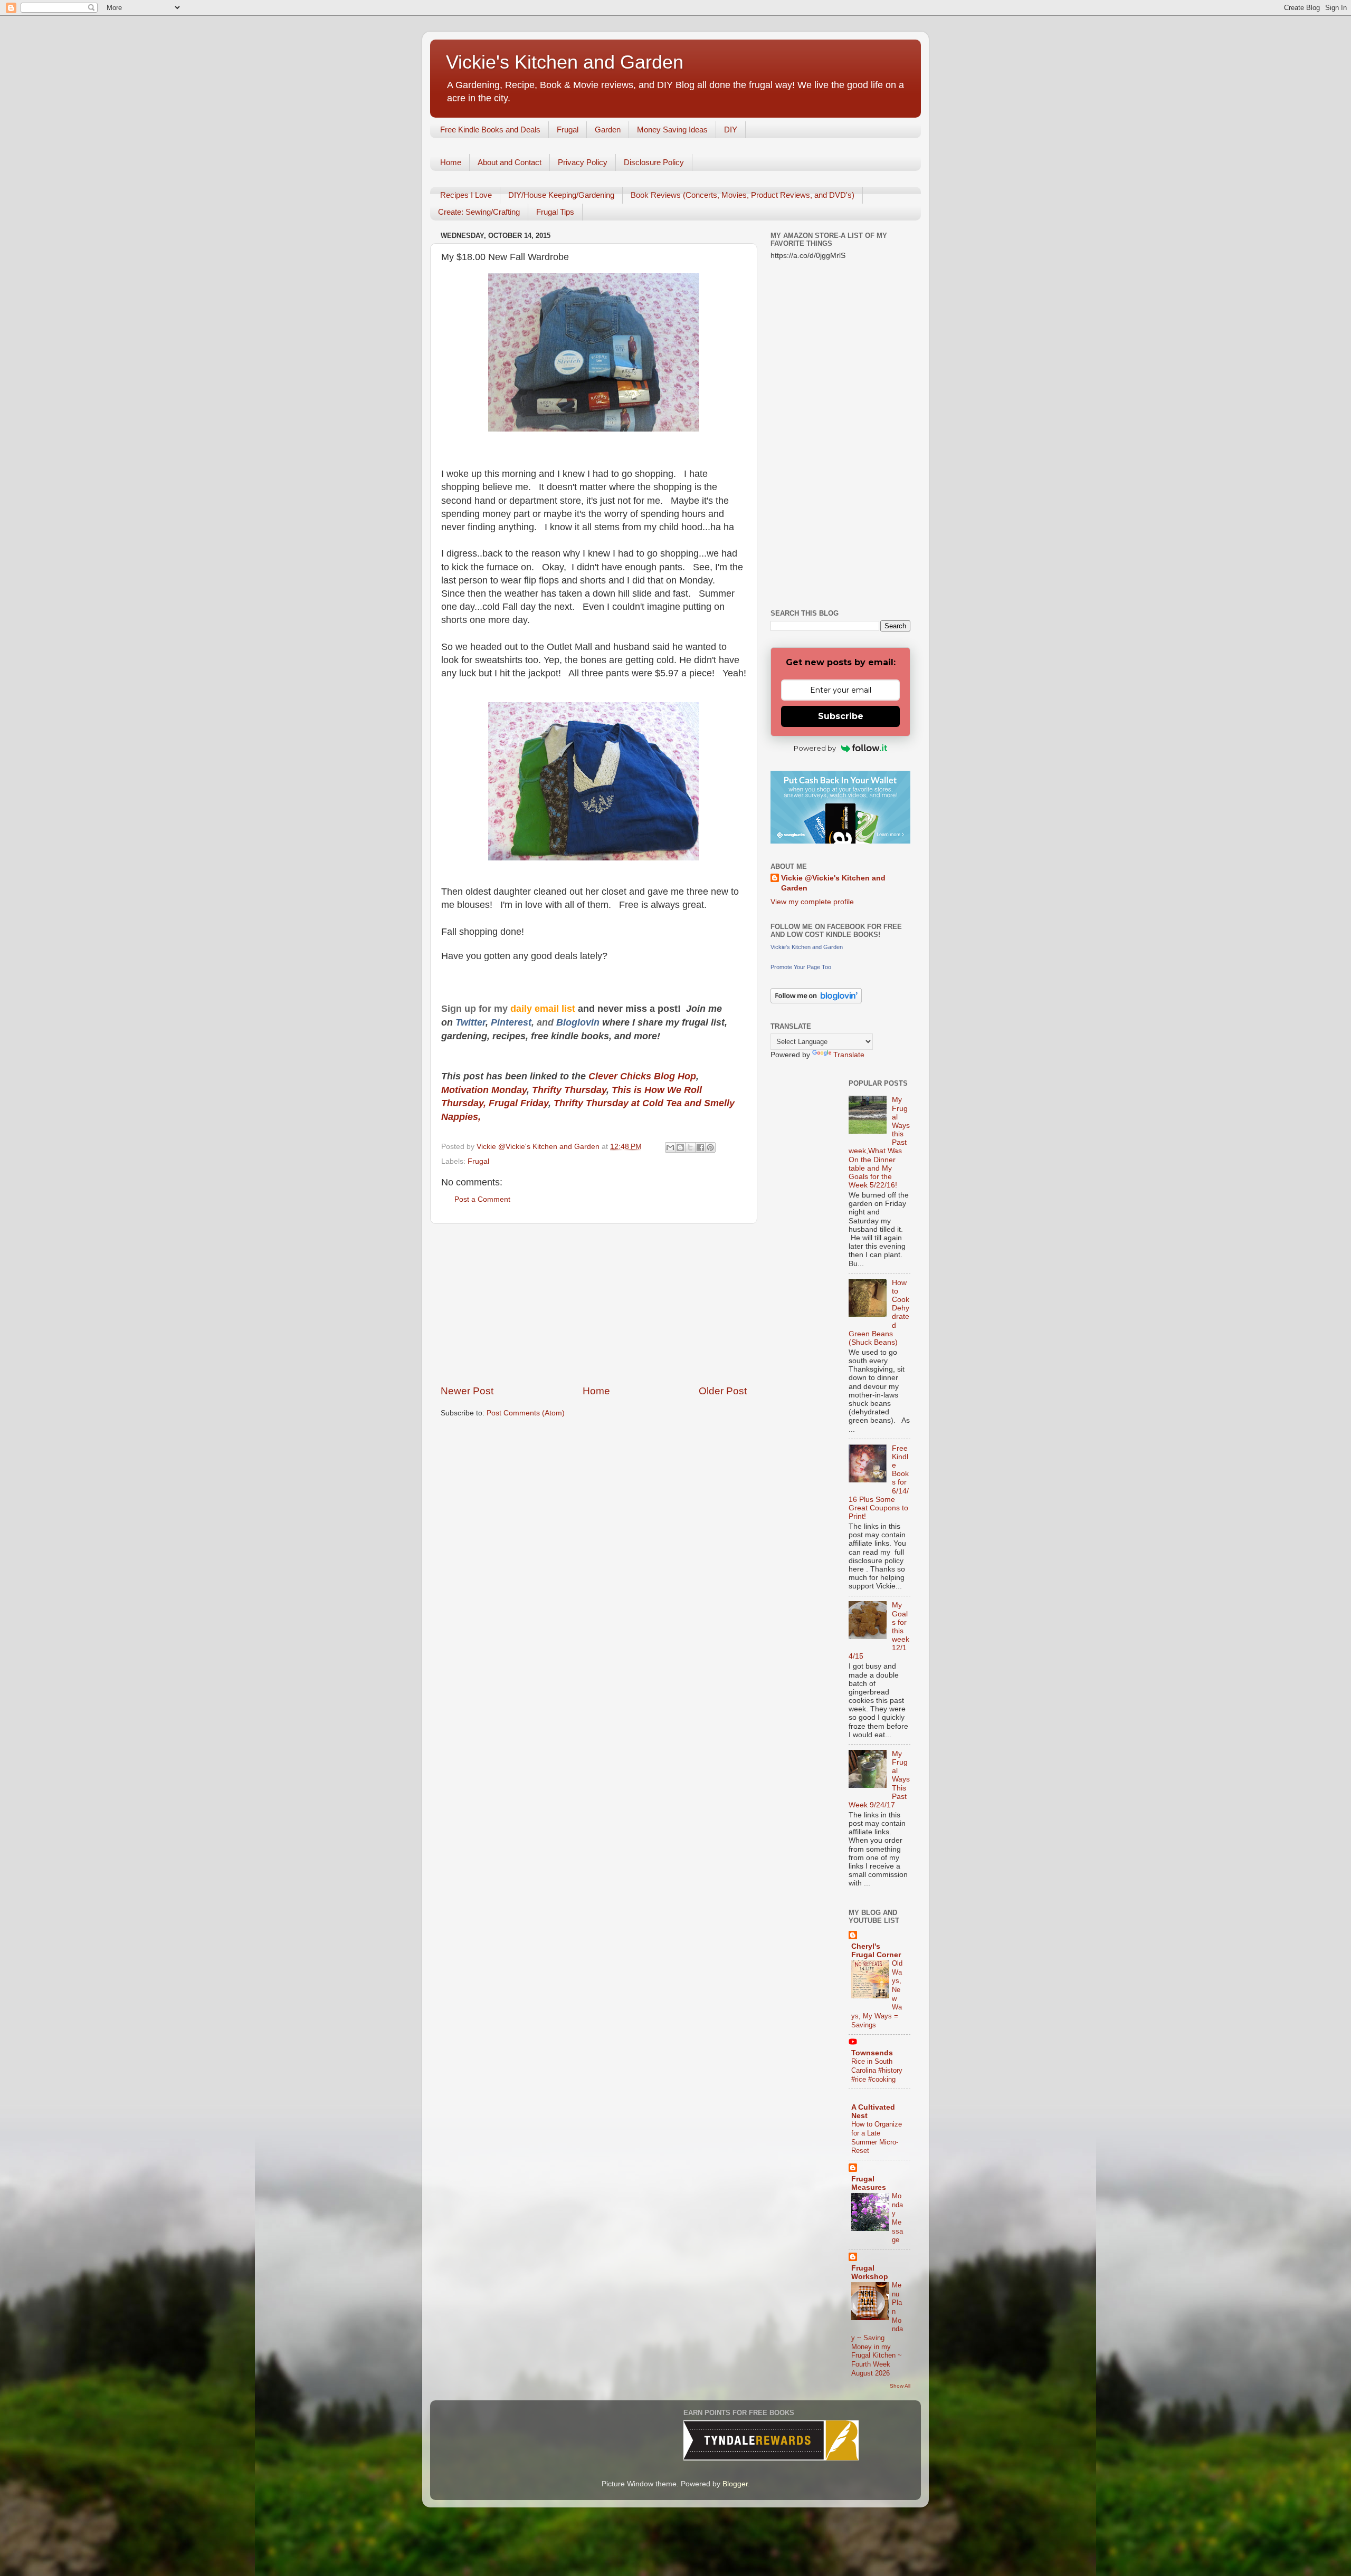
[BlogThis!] (680, 1147)
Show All (900, 2386)
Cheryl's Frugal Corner (876, 1951)
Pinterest (511, 1022)
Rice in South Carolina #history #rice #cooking (877, 2070)
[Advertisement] (594, 1304)
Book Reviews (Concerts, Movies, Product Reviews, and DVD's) (743, 195)
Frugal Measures (869, 2183)
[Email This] (670, 1147)
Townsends (872, 2053)
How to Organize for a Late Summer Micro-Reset (877, 2137)
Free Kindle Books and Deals (490, 130)
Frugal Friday (518, 1103)
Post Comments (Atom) (526, 1413)
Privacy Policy (583, 162)
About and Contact (510, 162)
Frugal (568, 130)
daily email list (544, 1009)
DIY (731, 130)
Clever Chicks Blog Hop (642, 1076)
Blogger (735, 2484)
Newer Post (467, 1391)
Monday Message (897, 2218)
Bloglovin (579, 1022)
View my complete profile (812, 902)
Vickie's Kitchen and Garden (565, 62)
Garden (608, 130)
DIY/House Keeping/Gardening (561, 195)
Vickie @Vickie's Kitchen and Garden (833, 883)
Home (451, 162)
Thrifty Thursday (569, 1090)
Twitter (470, 1022)
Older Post (723, 1391)
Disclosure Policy (654, 162)
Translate (849, 1055)
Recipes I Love (466, 195)
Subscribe (841, 716)
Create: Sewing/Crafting (479, 212)
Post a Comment (482, 1199)
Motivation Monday (484, 1090)
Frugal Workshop (870, 2272)
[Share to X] (690, 1147)
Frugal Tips (555, 212)
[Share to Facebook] (700, 1147)
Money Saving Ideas (672, 130)
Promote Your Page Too (801, 967)
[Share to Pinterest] (710, 1147)
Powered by (815, 748)
